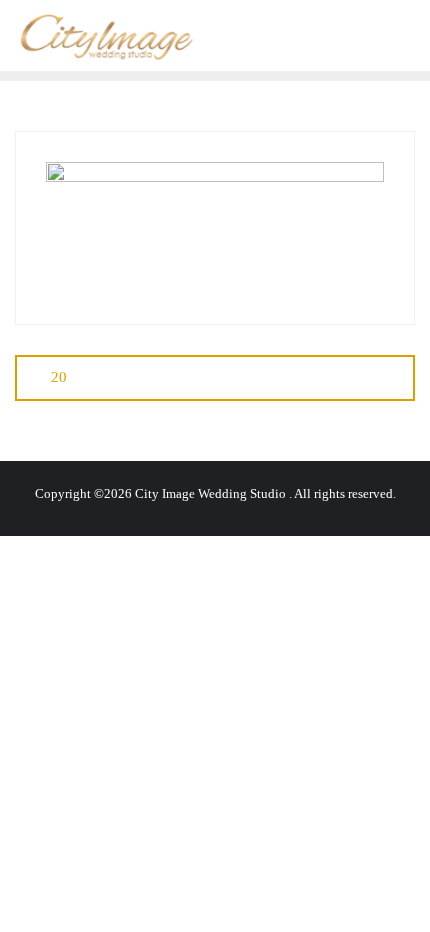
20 (59, 377)
